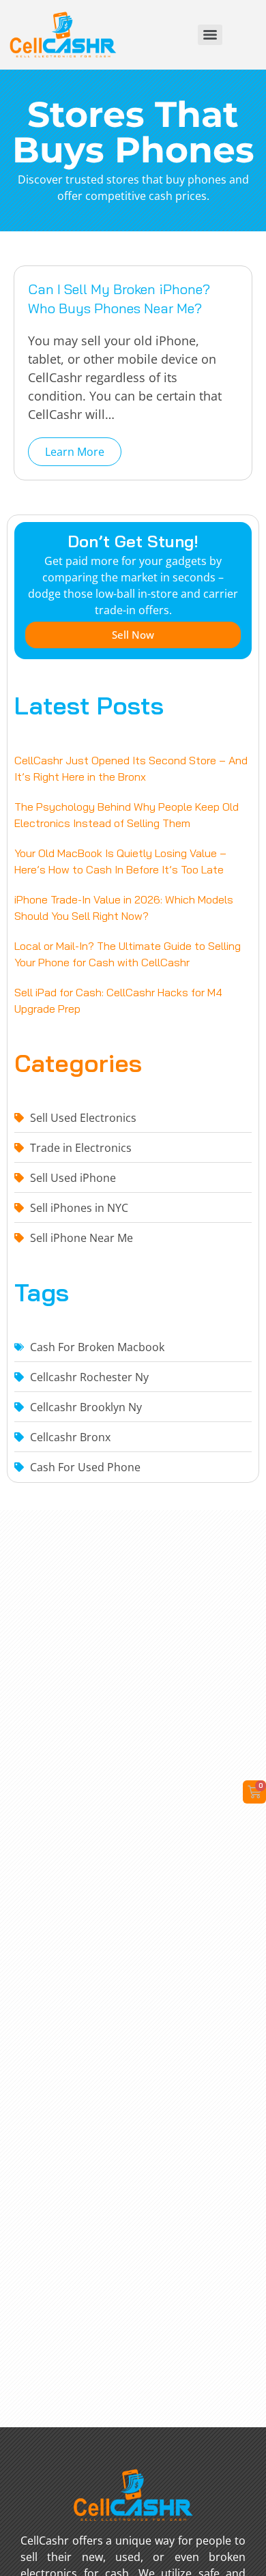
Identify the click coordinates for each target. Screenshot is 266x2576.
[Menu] (210, 35)
